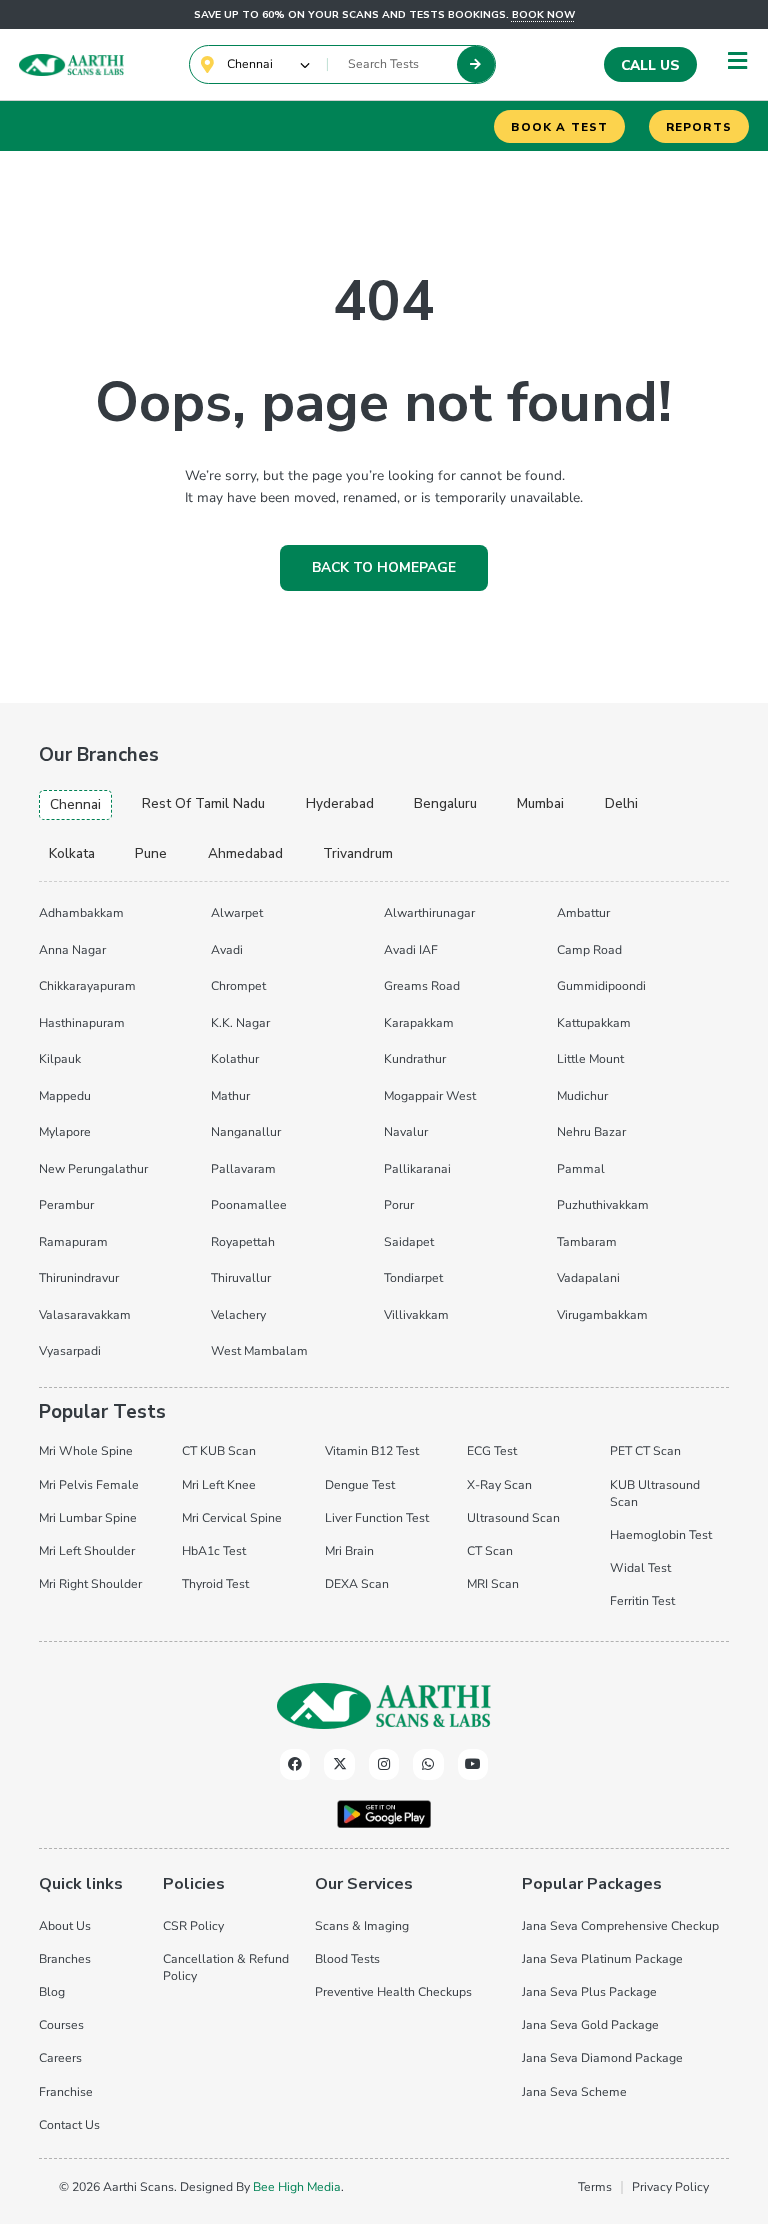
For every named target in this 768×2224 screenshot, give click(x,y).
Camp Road (589, 950)
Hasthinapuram (82, 1023)
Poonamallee (249, 1205)
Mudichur (582, 1096)
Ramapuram (73, 1242)
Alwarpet (237, 913)
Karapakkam (419, 1023)
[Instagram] (384, 1764)
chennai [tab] (75, 804)
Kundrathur (415, 1059)
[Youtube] (473, 1764)
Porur (399, 1205)
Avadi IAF (411, 950)
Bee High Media (297, 2187)
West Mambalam (259, 1351)
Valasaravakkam (85, 1315)
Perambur (66, 1205)
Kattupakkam (594, 1023)
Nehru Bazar (591, 1132)
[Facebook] (295, 1764)
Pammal (581, 1169)
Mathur (230, 1096)
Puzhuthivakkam (603, 1205)
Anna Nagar (72, 950)
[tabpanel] (384, 1129)
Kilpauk (60, 1059)
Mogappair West (430, 1096)
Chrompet (238, 986)
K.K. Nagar (240, 1023)
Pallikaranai (417, 1169)
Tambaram (587, 1242)
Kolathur (235, 1059)
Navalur (406, 1132)
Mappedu (65, 1096)
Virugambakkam (602, 1315)
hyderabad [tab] (340, 803)
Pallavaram (243, 1169)
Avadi (227, 950)
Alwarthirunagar (429, 913)
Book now (543, 15)
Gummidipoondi (601, 986)
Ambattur (583, 913)
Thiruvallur (241, 1278)
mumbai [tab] (540, 803)
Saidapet (409, 1242)
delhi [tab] (621, 803)
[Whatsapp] (428, 1764)
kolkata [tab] (72, 853)
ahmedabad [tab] (245, 853)
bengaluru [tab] (445, 803)
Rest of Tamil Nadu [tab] (203, 803)
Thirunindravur (79, 1278)
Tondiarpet (413, 1278)
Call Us (650, 65)
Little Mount (590, 1059)
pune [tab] (151, 853)
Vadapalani (588, 1278)
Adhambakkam (81, 913)
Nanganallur (246, 1132)
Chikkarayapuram (87, 986)
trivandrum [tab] (358, 853)
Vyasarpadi (70, 1351)
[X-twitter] (339, 1764)
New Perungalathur (93, 1169)
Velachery (238, 1315)
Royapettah (243, 1242)
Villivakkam (416, 1315)
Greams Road (422, 986)
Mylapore (65, 1132)
